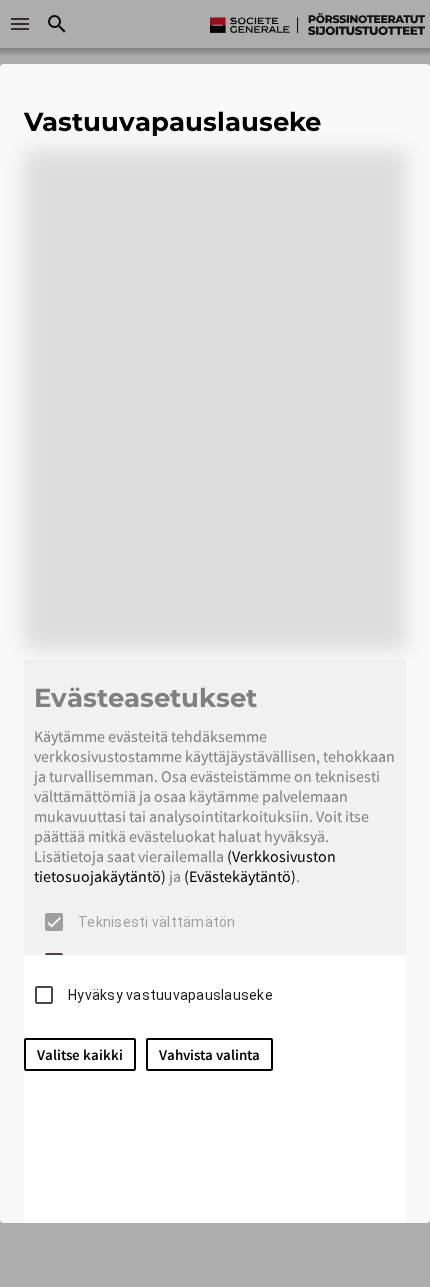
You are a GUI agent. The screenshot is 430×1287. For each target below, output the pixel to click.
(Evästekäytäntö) (240, 876)
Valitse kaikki (80, 1054)
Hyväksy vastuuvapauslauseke (170, 995)
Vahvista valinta (209, 1054)
